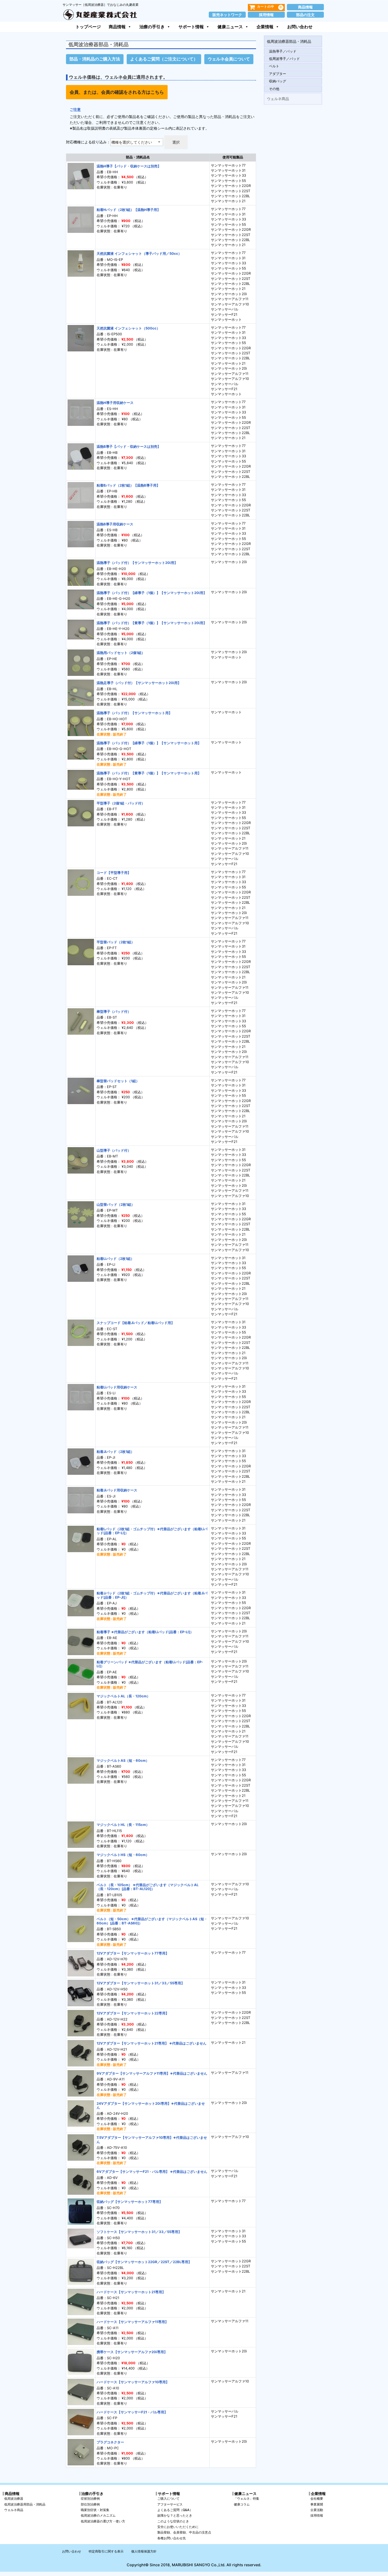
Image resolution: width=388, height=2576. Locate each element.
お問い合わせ (300, 27)
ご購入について (168, 2499)
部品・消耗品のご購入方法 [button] (95, 59)
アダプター (278, 74)
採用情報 (266, 15)
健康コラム (242, 2504)
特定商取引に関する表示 (106, 2551)
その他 (274, 89)
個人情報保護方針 (144, 2551)
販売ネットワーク (227, 15)
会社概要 (317, 2499)
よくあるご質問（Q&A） (175, 2510)
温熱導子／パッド (283, 51)
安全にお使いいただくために (178, 2527)
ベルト (274, 66)
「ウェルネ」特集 (247, 2499)
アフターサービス (170, 2504)
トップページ (88, 27)
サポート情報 (191, 27)
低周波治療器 (14, 2499)
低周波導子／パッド (284, 59)
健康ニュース (230, 27)
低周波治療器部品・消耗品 (289, 41)
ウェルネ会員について (229, 59)
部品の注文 (305, 15)
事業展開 (317, 2504)
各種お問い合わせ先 (172, 2538)
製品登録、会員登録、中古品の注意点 (184, 2532)
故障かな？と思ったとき (175, 2515)
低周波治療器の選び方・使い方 (103, 2521)
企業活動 (317, 2510)
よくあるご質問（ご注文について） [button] (164, 59)
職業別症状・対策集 (95, 2510)
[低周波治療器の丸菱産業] (100, 14)
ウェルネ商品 (278, 99)
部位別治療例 (90, 2504)
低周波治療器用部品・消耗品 (25, 2504)
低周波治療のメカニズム (98, 2515)
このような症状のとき (173, 2521)
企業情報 (265, 27)
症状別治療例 (90, 2499)
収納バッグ (278, 81)
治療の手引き (152, 27)
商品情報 (305, 7)
